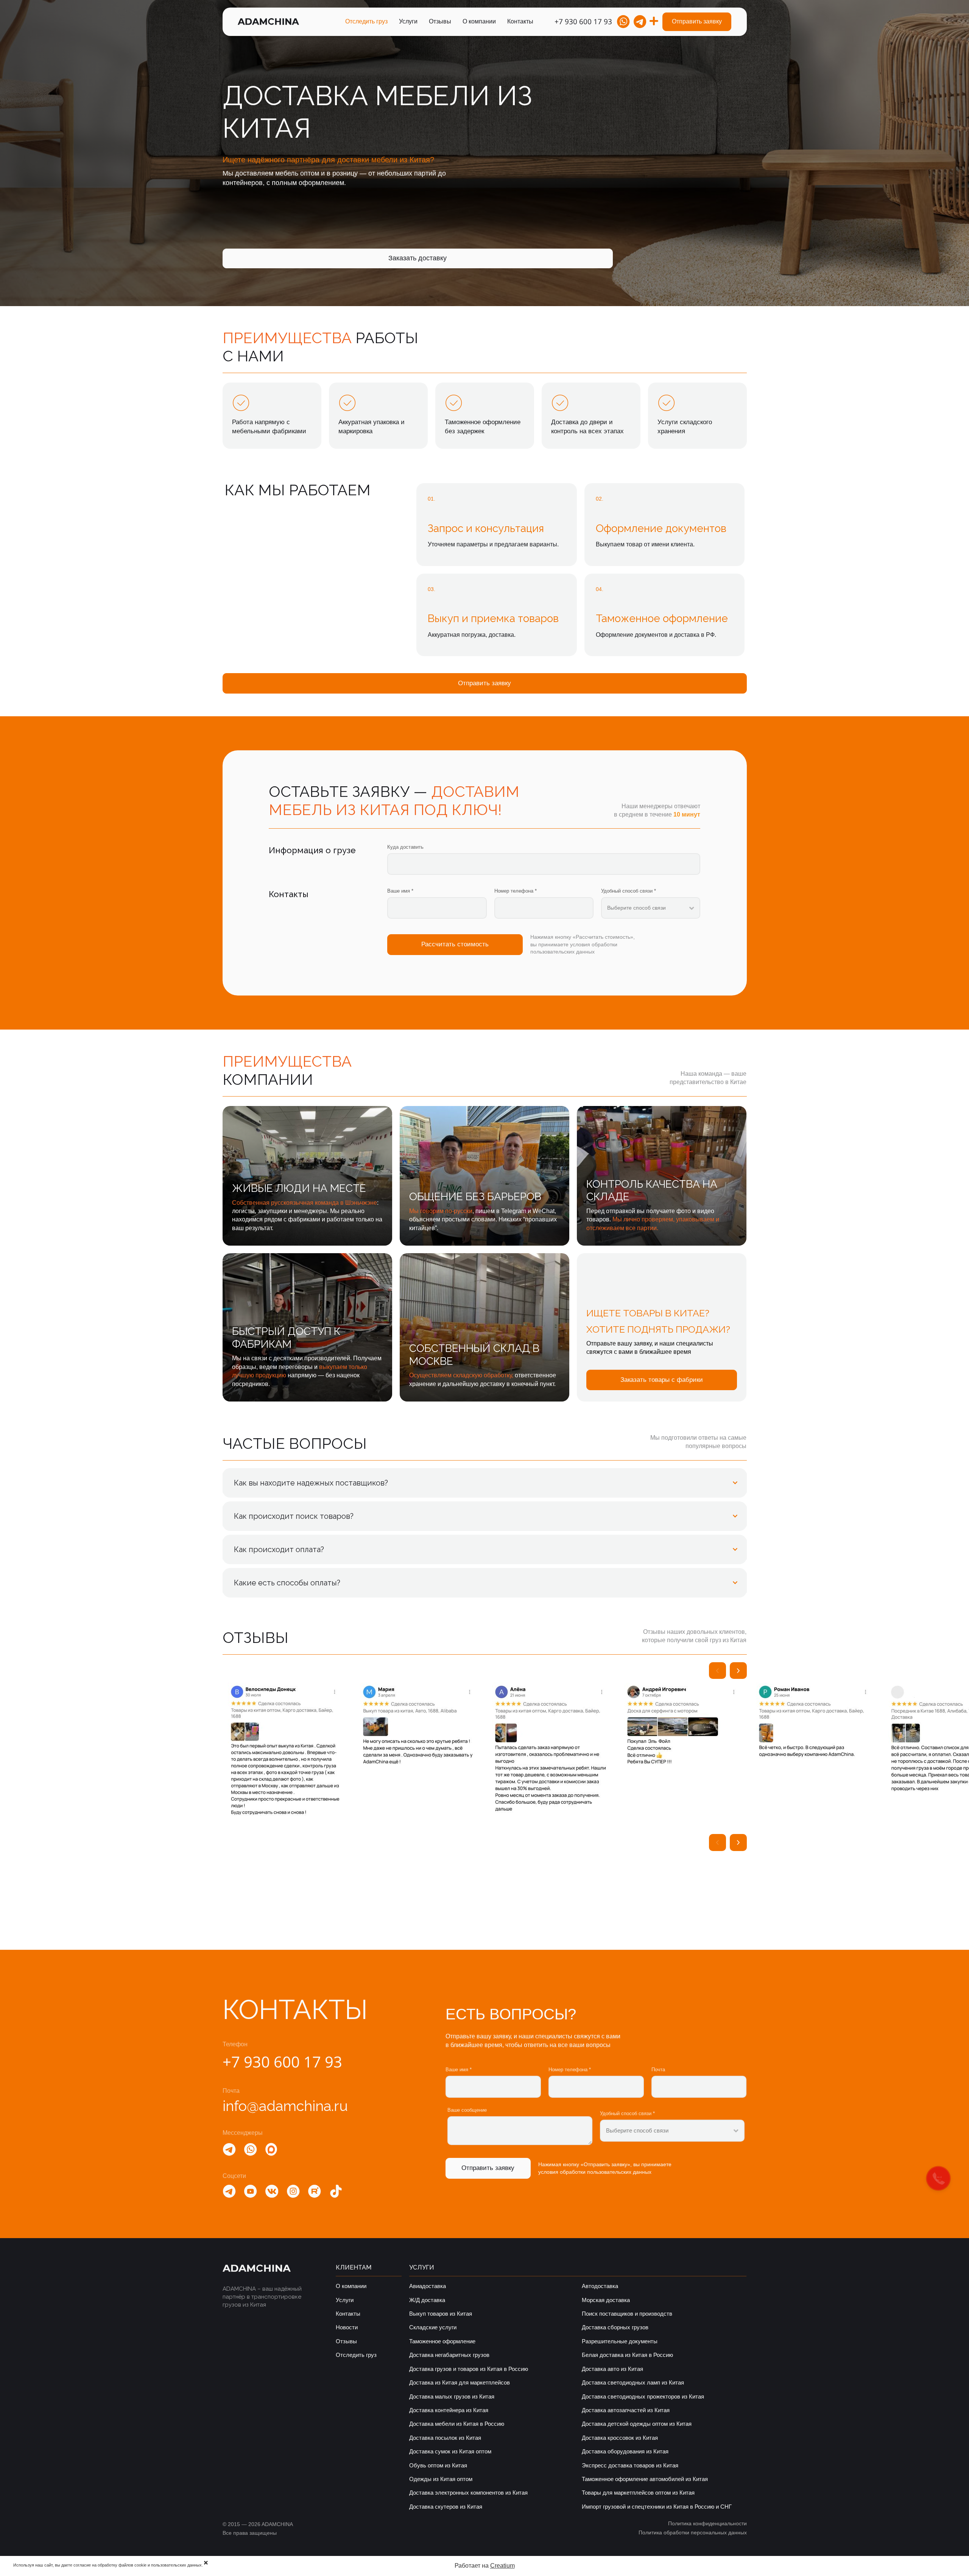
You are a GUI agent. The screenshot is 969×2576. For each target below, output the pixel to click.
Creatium (502, 2566)
